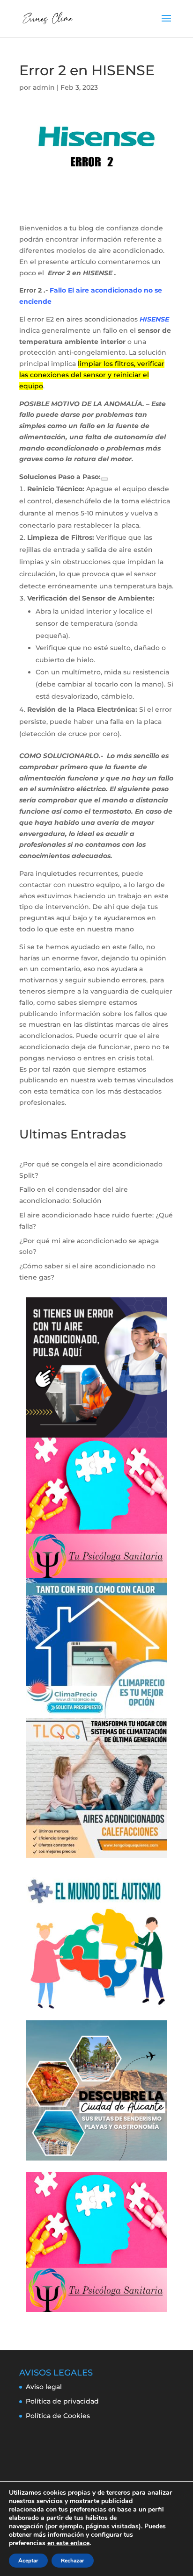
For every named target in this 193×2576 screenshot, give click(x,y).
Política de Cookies (58, 2416)
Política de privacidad (62, 2401)
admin (44, 87)
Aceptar (28, 2561)
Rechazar (73, 2561)
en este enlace (68, 2543)
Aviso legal (44, 2387)
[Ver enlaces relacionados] (104, 479)
